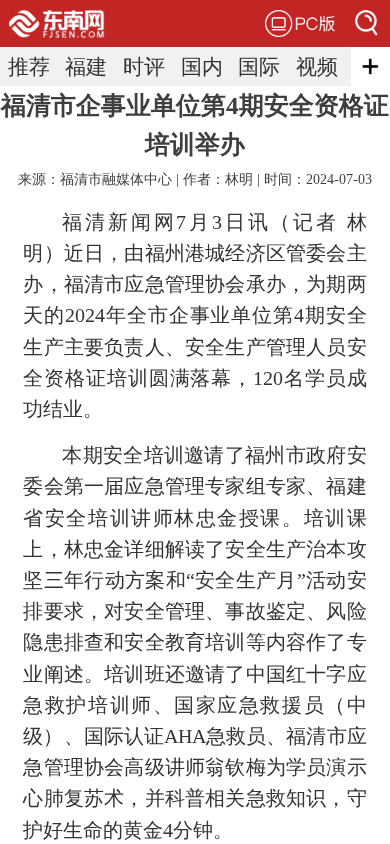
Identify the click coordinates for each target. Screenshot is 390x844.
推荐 (29, 66)
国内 (202, 66)
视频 (317, 66)
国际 (259, 66)
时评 (144, 66)
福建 (86, 66)
